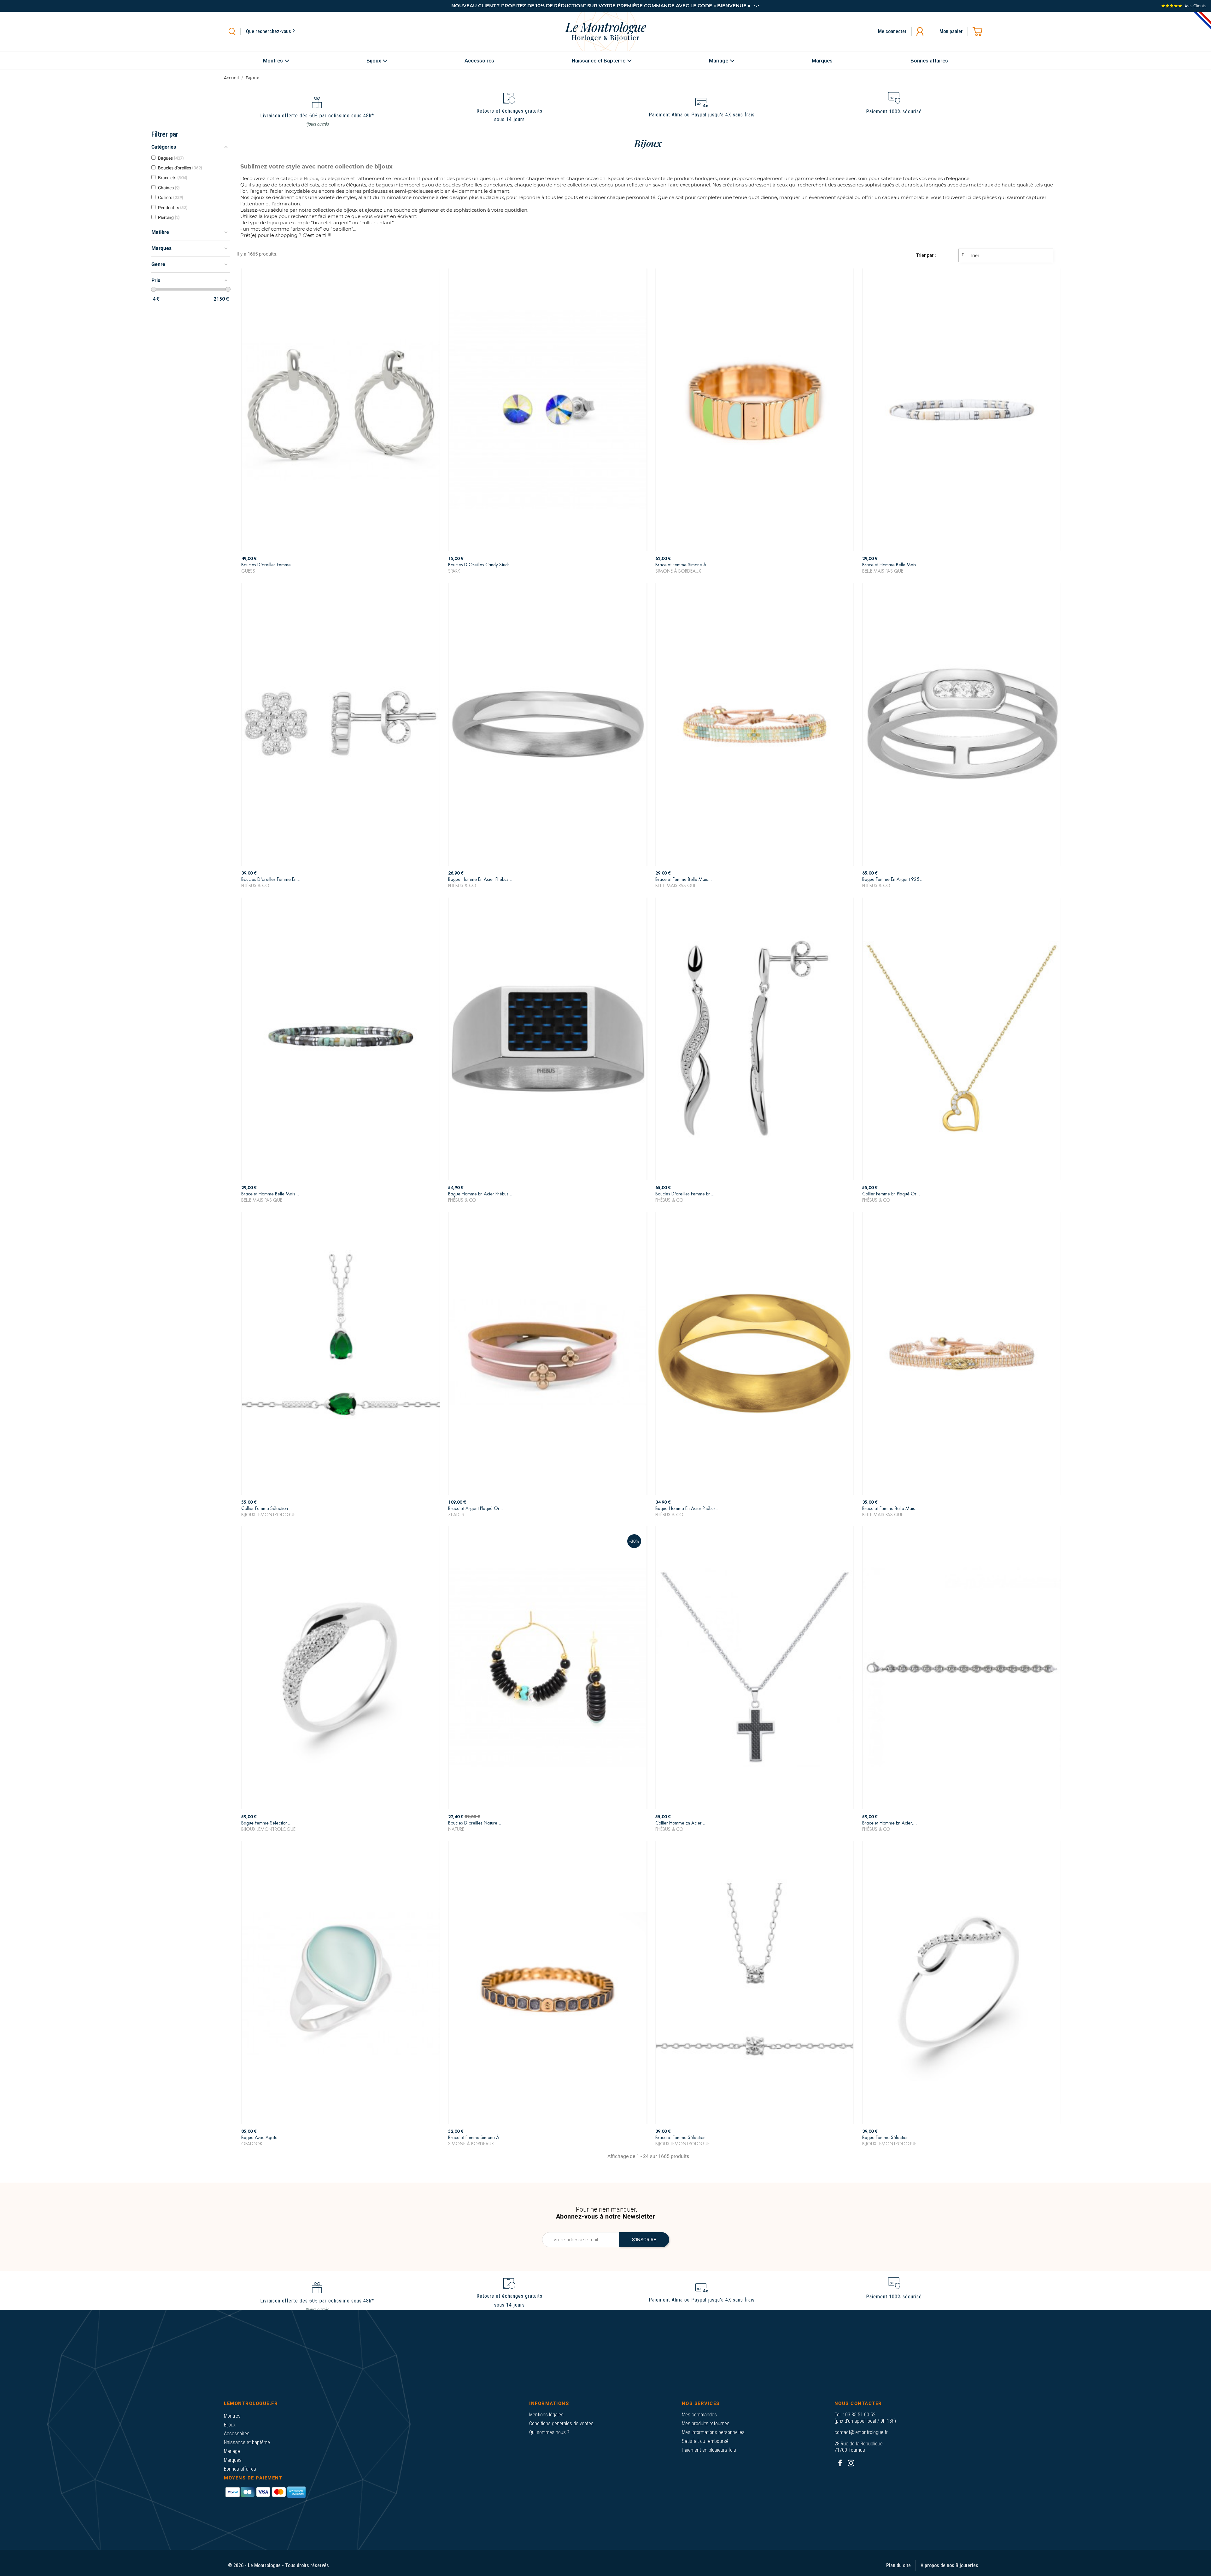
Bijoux (230, 2425)
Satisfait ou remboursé (705, 2441)
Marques (233, 2460)
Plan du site (898, 2565)
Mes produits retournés (706, 2423)
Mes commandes (699, 2415)
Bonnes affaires (240, 2469)
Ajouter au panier (341, 565)
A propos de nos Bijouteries (949, 2565)
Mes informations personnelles (713, 2432)
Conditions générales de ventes (561, 2423)
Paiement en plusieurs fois (709, 2450)
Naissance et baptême (247, 2442)
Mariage (232, 2451)
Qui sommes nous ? (549, 2432)
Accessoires (237, 2434)
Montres (232, 2416)
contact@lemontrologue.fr (861, 2432)
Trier (974, 256)
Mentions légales (546, 2415)
